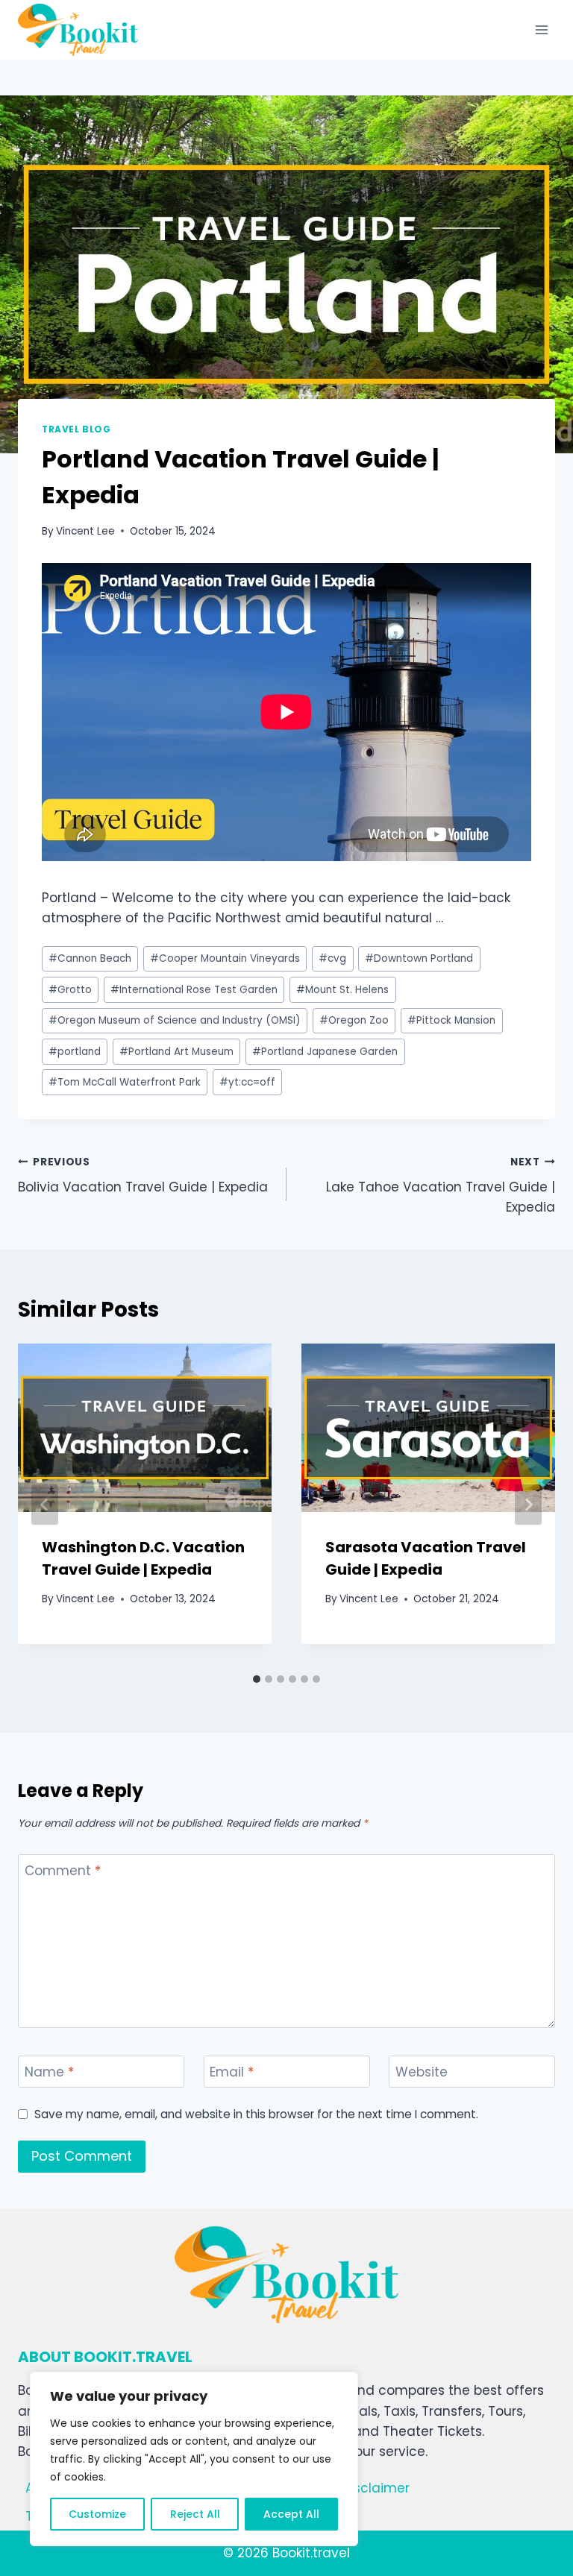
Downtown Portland (419, 958)
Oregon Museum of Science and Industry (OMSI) (175, 1020)
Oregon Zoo (354, 1020)
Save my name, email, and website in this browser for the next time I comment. (256, 2114)
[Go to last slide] (45, 1505)
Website (422, 2072)
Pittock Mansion (451, 1020)
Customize (97, 2514)
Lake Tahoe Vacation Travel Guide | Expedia (441, 1186)
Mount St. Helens (342, 990)
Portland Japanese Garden (325, 1052)
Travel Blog (76, 429)
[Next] (528, 1505)
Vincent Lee (85, 531)
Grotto (70, 990)
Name (49, 2072)
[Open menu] (541, 29)
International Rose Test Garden (194, 990)
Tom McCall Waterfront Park (125, 1082)
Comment (63, 1871)
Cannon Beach (90, 958)
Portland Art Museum (176, 1052)
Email (232, 2072)
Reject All (195, 2514)
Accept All (291, 2514)
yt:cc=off (247, 1082)
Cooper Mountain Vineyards (225, 958)
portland (75, 1052)
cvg (332, 958)
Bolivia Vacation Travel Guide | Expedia (143, 1176)
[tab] (257, 1679)
